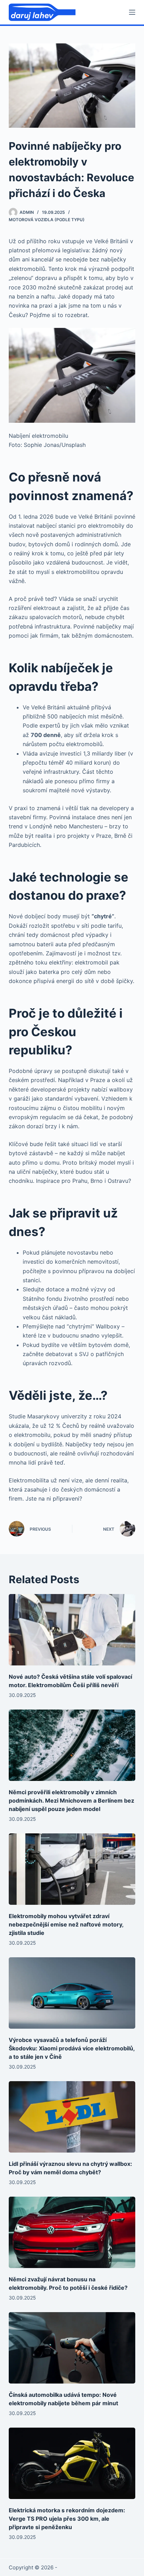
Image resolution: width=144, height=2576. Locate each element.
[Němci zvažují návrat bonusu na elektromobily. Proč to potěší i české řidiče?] (72, 2232)
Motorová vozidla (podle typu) (47, 220)
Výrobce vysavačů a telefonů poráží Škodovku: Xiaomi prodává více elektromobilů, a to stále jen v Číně (72, 2048)
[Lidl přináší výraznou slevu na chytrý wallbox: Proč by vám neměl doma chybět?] (72, 2117)
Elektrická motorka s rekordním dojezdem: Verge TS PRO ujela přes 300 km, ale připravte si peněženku (67, 2519)
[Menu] (132, 12)
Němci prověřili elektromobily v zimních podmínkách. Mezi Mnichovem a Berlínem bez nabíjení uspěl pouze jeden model (71, 1801)
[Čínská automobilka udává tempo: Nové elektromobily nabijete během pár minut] (72, 2348)
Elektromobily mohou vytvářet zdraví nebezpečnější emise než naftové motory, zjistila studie (66, 1924)
